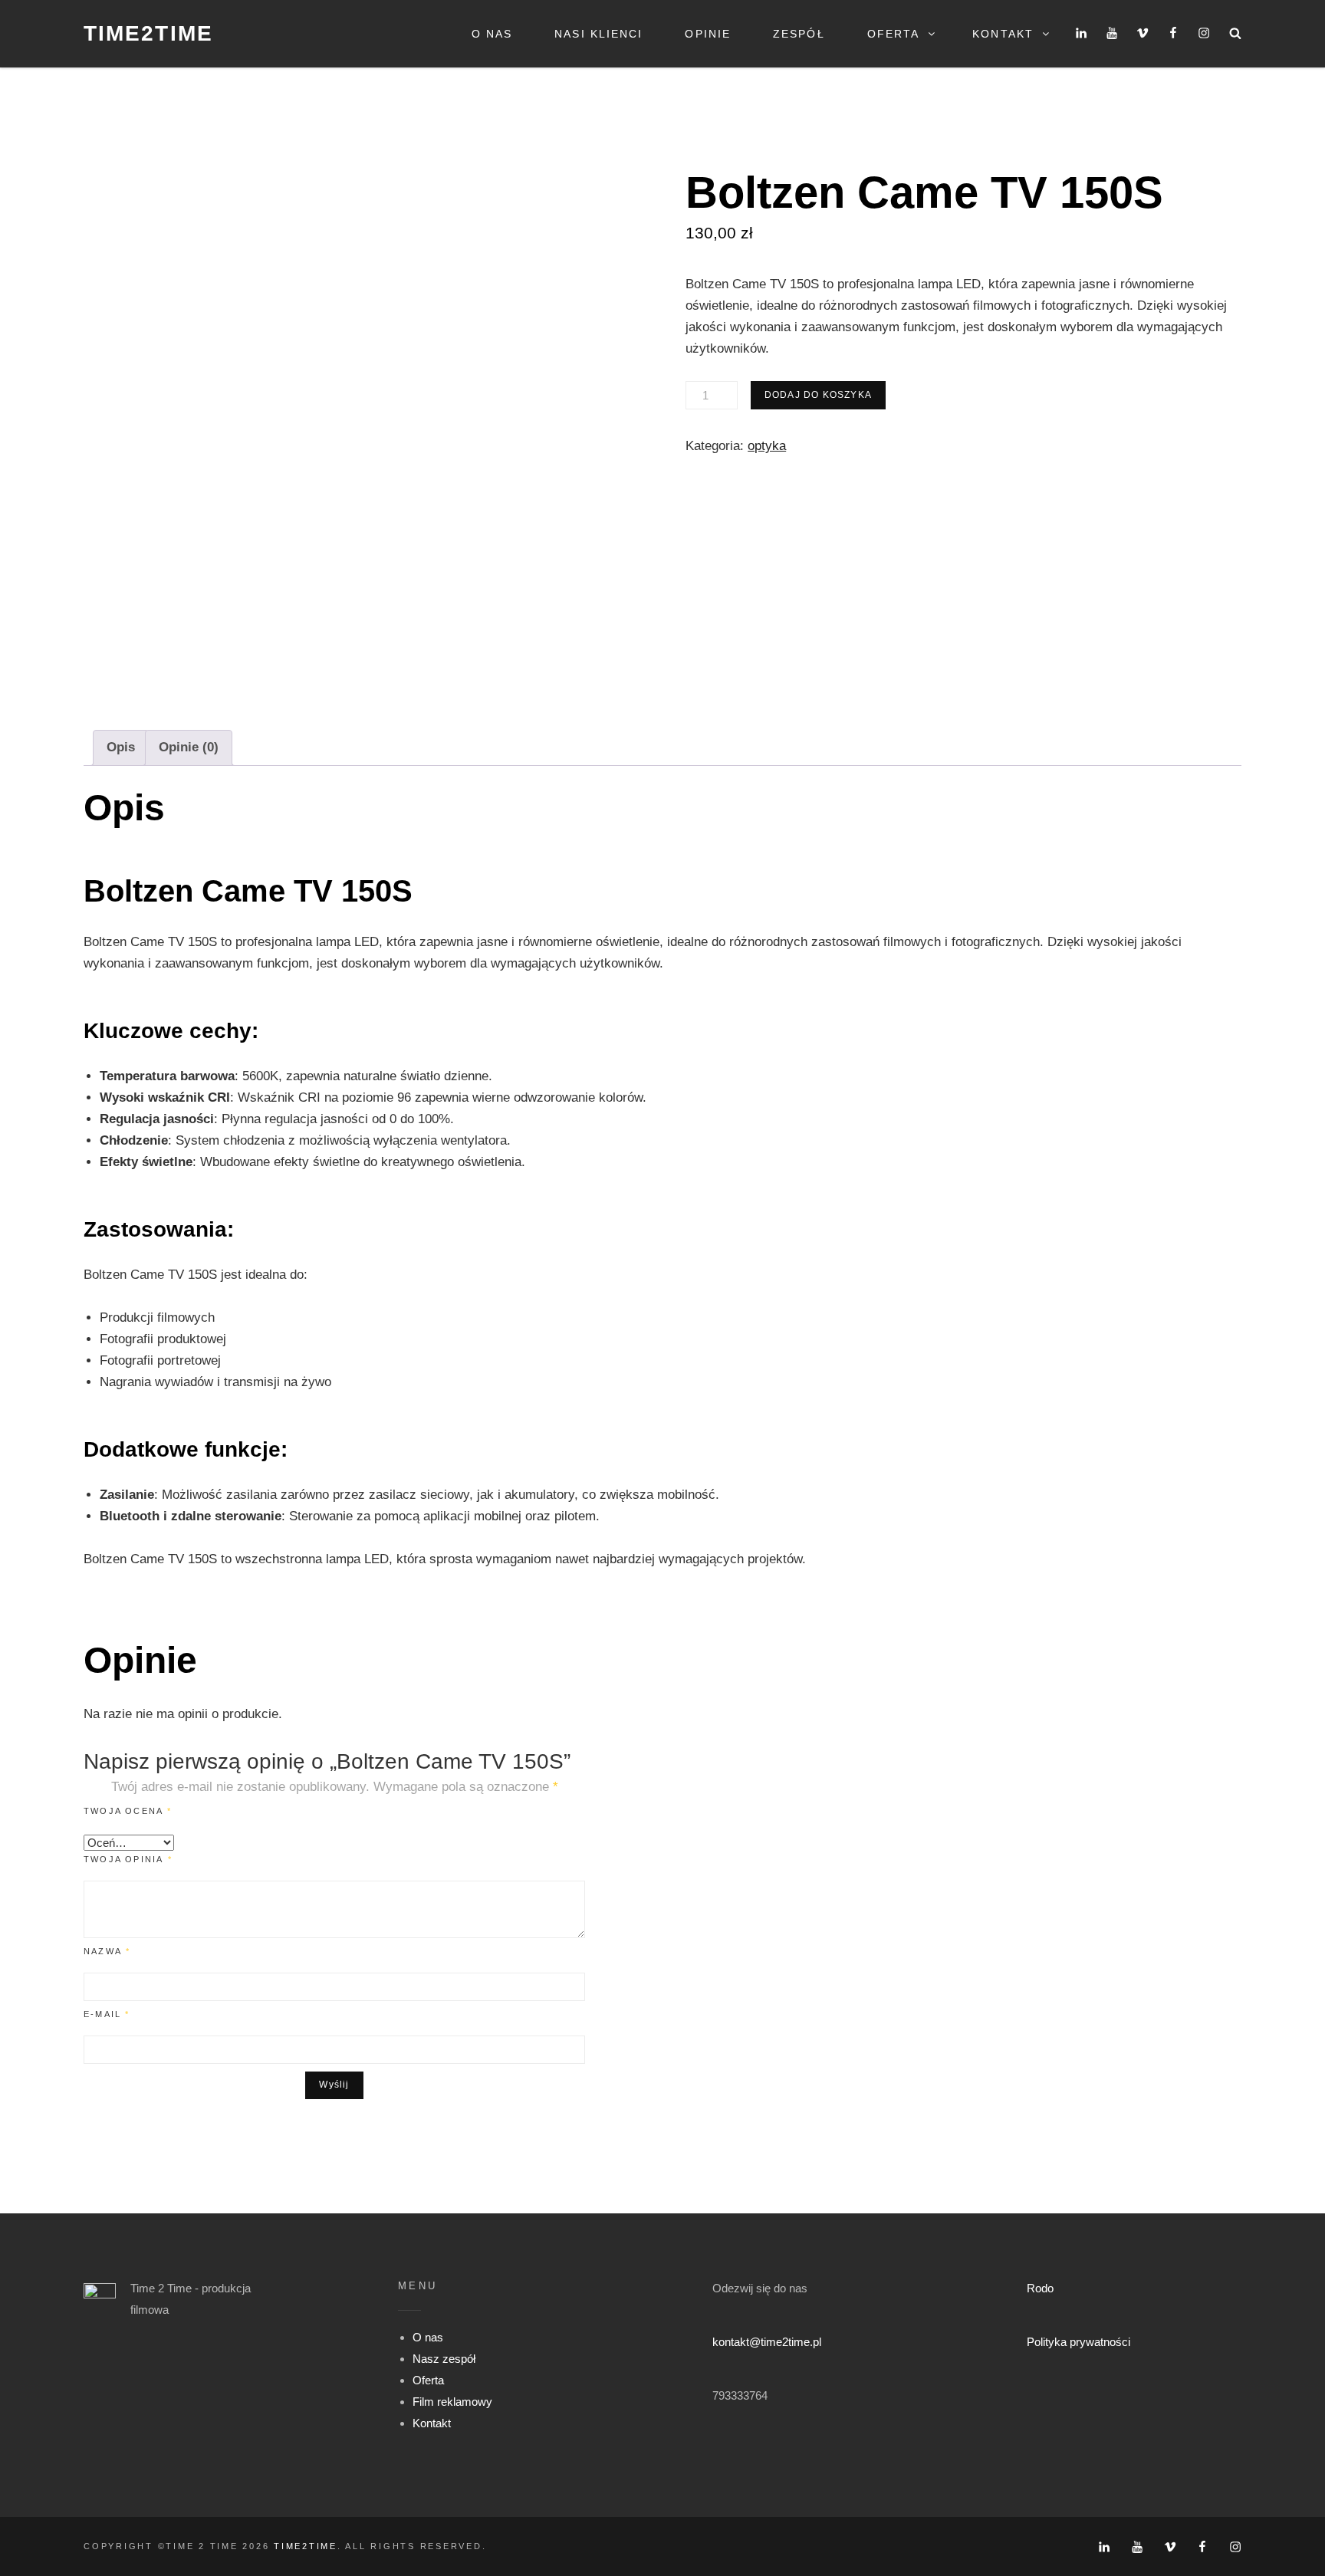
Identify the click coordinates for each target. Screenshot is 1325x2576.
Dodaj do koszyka (818, 395)
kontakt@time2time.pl (767, 2342)
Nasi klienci (598, 34)
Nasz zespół (444, 2359)
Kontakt (1003, 34)
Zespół (799, 34)
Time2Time (148, 33)
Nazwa (107, 1951)
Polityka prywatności (1078, 2342)
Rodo (1040, 2288)
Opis (121, 747)
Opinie (708, 34)
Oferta (894, 34)
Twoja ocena (128, 1811)
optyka (767, 446)
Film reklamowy (452, 2402)
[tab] (121, 748)
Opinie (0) (189, 747)
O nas (492, 34)
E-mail (107, 2014)
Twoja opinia (128, 1859)
